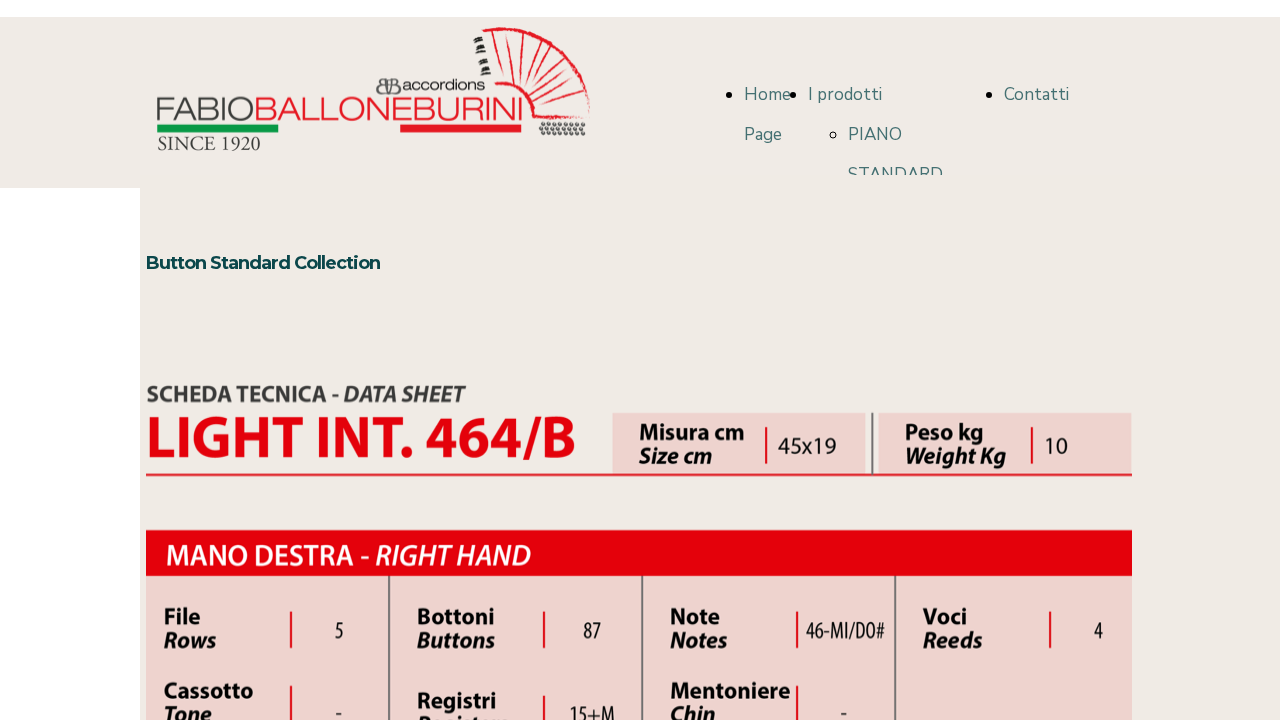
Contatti (1036, 94)
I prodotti (845, 94)
